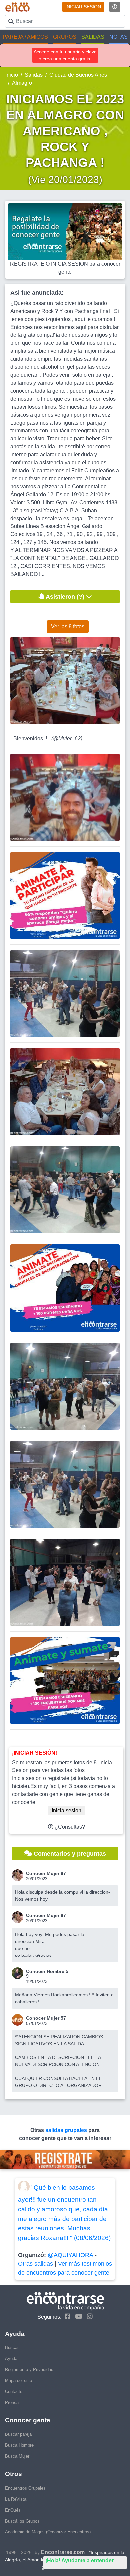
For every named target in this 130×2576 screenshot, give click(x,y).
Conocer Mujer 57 (46, 2018)
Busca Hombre (19, 2445)
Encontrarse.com (63, 2552)
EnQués (13, 2510)
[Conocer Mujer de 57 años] (19, 2020)
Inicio (12, 75)
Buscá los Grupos (22, 2521)
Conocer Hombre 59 (47, 1974)
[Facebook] (66, 2316)
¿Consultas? (69, 1827)
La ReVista (16, 2499)
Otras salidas (35, 2264)
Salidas (34, 75)
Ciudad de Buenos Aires (78, 75)
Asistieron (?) (65, 597)
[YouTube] (77, 2316)
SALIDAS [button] (93, 37)
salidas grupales (67, 2130)
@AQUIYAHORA (70, 2255)
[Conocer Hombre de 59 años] (19, 1973)
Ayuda (11, 2359)
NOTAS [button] (118, 37)
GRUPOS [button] (65, 37)
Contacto (14, 2391)
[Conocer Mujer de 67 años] (19, 1875)
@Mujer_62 (67, 739)
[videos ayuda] (115, 7)
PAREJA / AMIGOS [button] (25, 37)
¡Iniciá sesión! (66, 1811)
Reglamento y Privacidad (29, 2370)
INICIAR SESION (83, 7)
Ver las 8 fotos (68, 627)
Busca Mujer (17, 2456)
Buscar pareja (18, 2434)
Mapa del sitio (18, 2381)
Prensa (12, 2402)
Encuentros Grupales (25, 2488)
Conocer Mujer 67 (46, 1873)
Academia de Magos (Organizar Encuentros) (48, 2532)
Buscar (12, 2348)
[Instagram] (88, 2316)
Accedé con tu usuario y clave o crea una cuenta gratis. (65, 55)
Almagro (22, 83)
